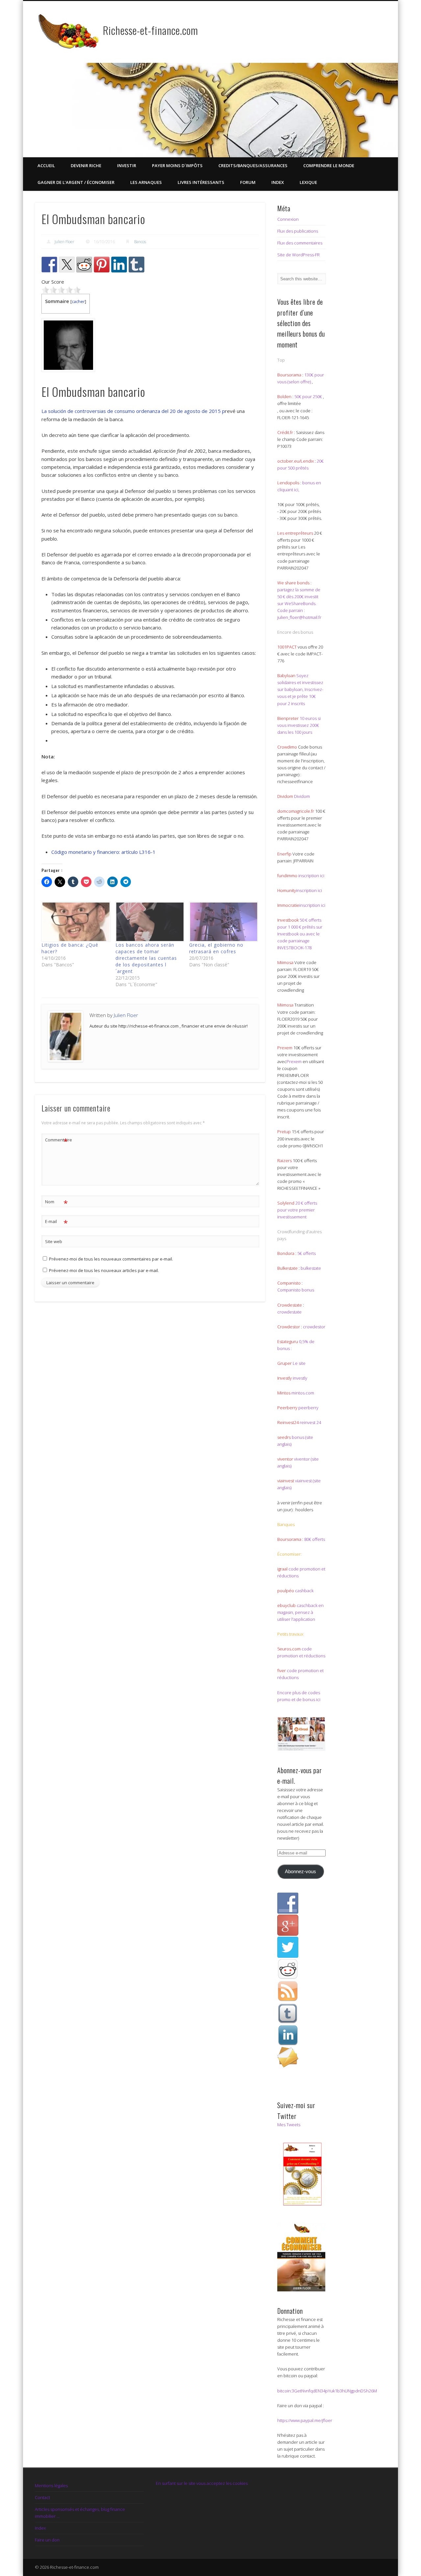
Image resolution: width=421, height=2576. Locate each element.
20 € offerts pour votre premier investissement (297, 1210)
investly (299, 1378)
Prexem (294, 1061)
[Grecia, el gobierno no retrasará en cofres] (223, 922)
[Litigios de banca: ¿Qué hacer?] (75, 922)
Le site (299, 1363)
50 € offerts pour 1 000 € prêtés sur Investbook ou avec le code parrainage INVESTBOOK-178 (300, 934)
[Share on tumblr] (136, 265)
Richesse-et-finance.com (150, 30)
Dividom (302, 796)
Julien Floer (64, 242)
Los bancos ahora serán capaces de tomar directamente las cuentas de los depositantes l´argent (146, 958)
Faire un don (47, 2540)
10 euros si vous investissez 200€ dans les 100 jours (299, 725)
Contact (42, 2497)
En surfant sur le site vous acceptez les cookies (202, 2483)
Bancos (140, 242)
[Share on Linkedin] (119, 265)
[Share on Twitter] (67, 265)
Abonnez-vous (300, 1872)
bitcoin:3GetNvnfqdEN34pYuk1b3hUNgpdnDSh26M (327, 2391)
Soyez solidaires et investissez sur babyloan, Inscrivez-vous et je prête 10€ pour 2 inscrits (300, 689)
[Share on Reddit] (84, 265)
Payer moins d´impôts (177, 166)
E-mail (56, 1222)
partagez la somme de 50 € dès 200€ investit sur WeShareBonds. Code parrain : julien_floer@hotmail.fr (299, 603)
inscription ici (311, 876)
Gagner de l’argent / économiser (76, 182)
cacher (78, 301)
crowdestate (289, 1312)
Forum (248, 182)
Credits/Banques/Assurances (253, 166)
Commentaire (57, 1141)
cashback (304, 1591)
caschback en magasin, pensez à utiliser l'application (300, 1612)
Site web (54, 1241)
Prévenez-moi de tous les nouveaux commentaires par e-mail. (111, 1259)
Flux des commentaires (300, 243)
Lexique (308, 182)
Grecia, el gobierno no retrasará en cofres (216, 948)
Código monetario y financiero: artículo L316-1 (103, 852)
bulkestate (311, 1268)
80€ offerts (315, 1539)
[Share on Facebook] (49, 265)
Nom (56, 1203)
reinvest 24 (310, 1422)
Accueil (46, 166)
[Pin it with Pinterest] (102, 265)
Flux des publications (298, 231)
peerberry (308, 1408)
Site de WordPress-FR (298, 255)
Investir (127, 166)
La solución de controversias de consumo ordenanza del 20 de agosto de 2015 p (133, 411)
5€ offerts (307, 1253)
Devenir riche (86, 166)
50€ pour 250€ (309, 396)
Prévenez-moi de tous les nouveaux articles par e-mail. (104, 1270)
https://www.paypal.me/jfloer (305, 2420)
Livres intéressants (201, 182)
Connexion (288, 219)
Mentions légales (51, 2486)
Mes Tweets (289, 2125)
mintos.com (303, 1393)
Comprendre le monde (329, 166)
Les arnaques (146, 182)
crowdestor (314, 1327)
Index (278, 182)
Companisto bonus (296, 1290)
